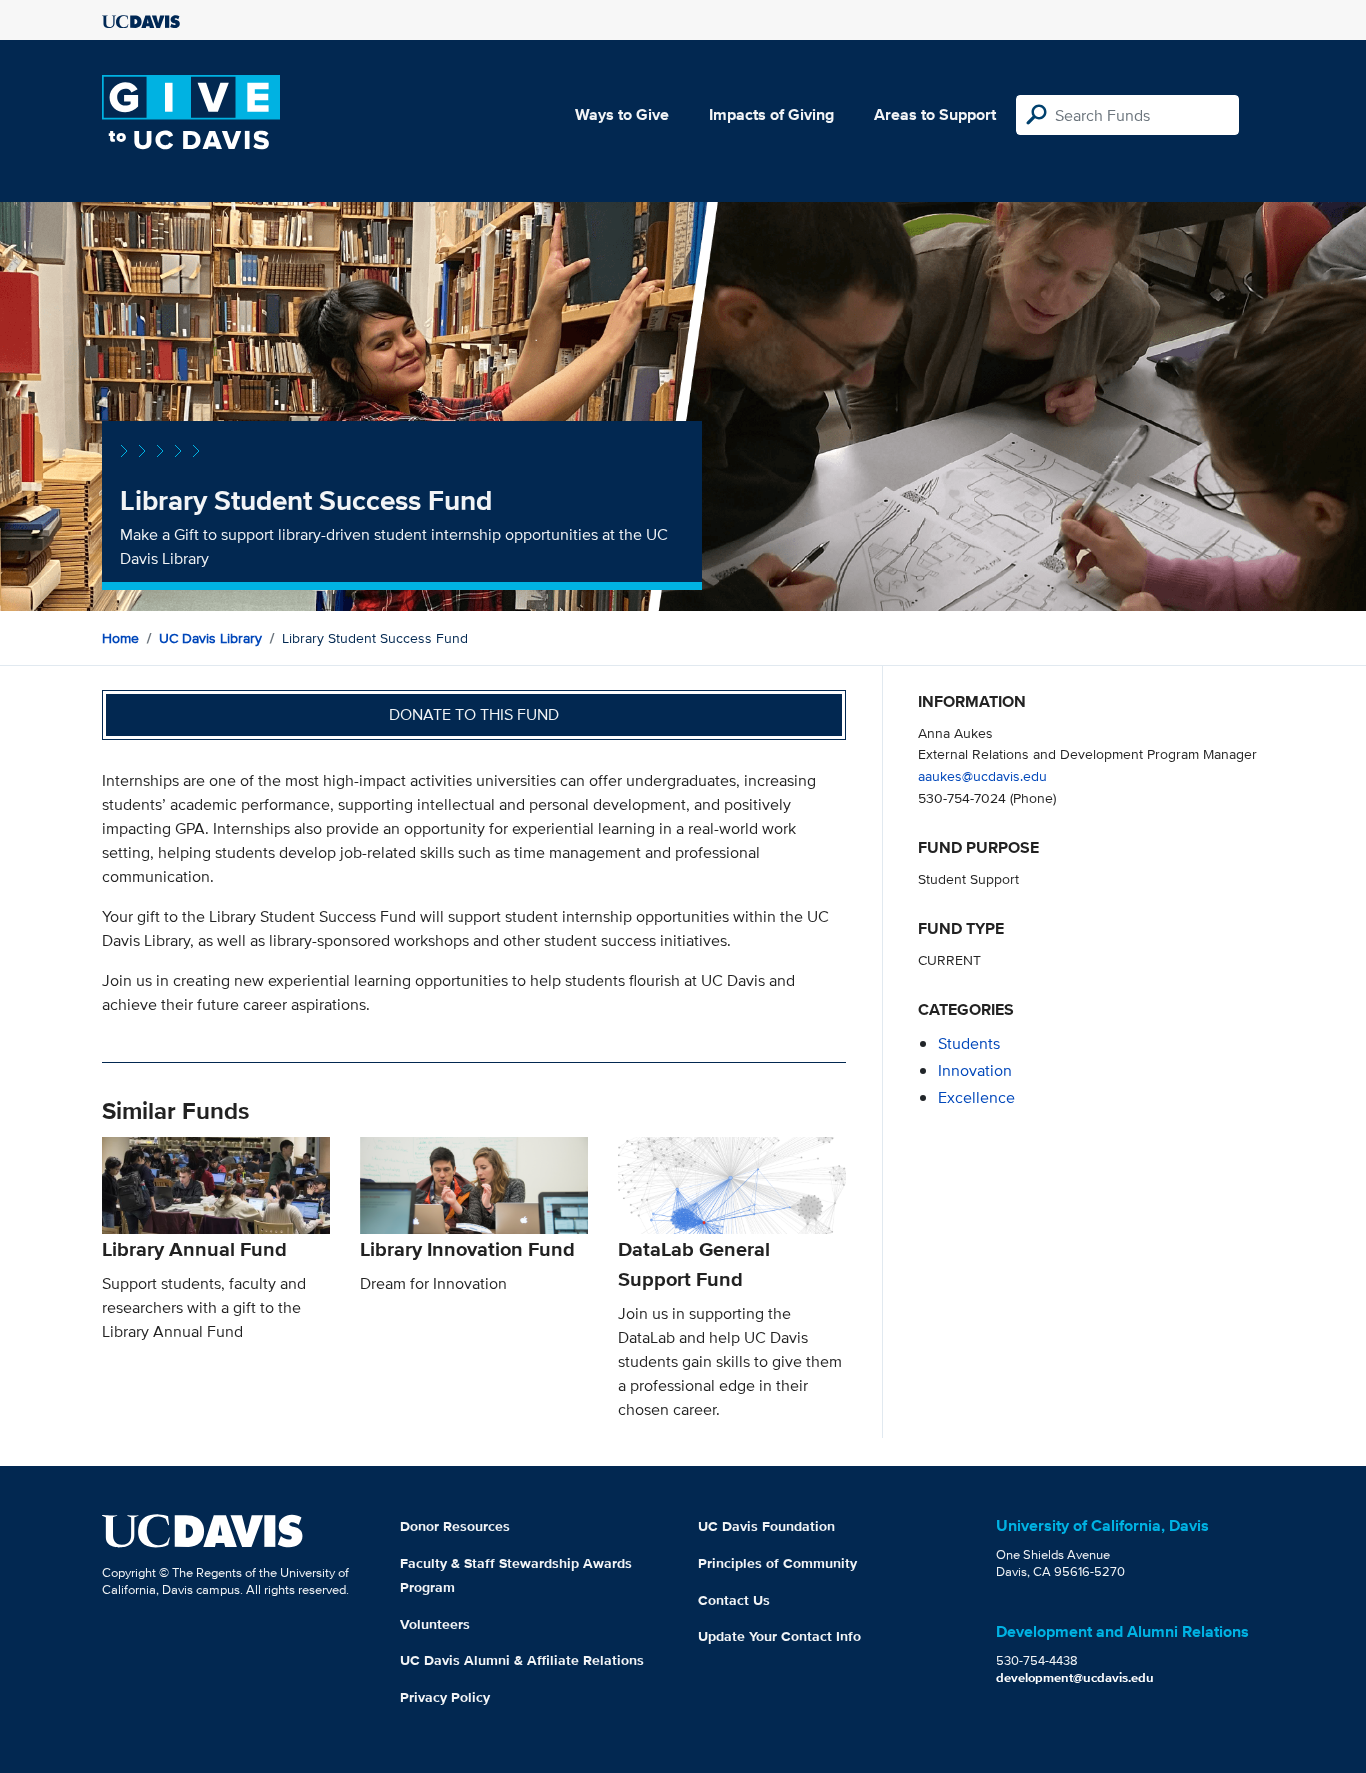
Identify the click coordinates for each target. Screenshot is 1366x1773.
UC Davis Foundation (766, 1526)
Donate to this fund (474, 714)
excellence (976, 1097)
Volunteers (435, 1624)
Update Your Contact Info (779, 1636)
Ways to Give (622, 114)
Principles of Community (777, 1563)
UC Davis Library (210, 638)
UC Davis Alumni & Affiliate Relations (522, 1660)
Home (120, 638)
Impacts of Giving (771, 114)
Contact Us (734, 1600)
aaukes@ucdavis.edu (982, 775)
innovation (975, 1070)
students (969, 1043)
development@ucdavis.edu (1075, 1677)
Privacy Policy (445, 1697)
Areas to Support (935, 114)
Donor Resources (455, 1526)
